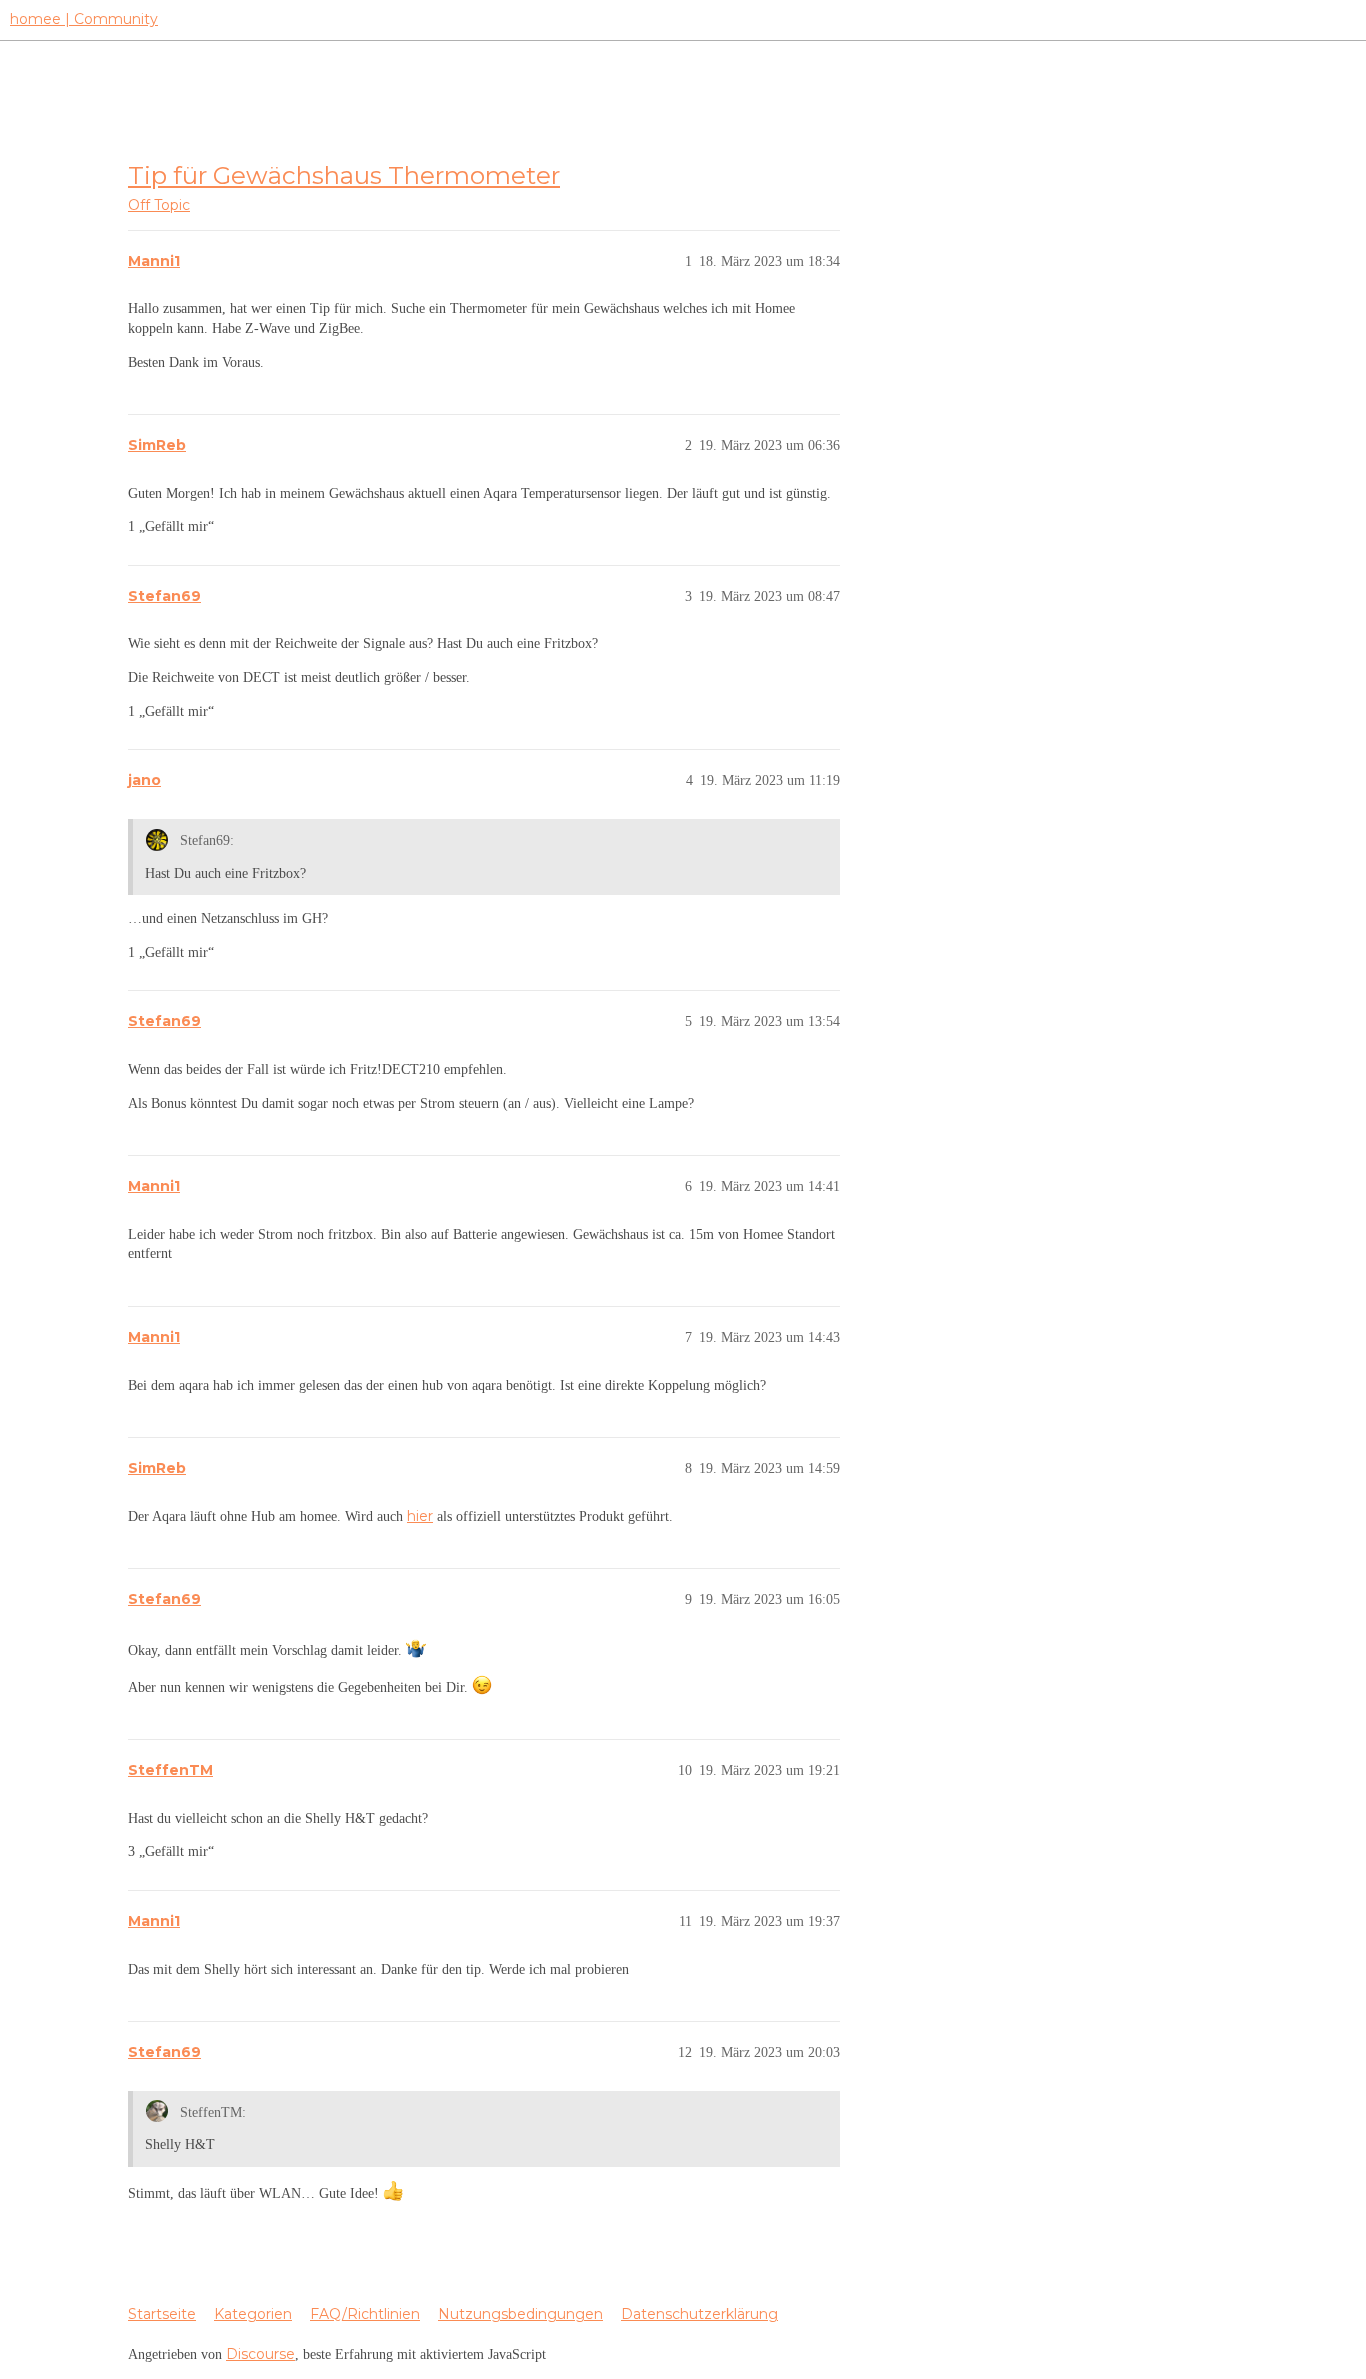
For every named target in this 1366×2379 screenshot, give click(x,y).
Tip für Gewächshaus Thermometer (344, 175)
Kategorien (253, 2314)
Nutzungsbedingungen (520, 2314)
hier (420, 1516)
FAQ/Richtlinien (365, 2314)
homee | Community (84, 19)
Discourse (260, 2354)
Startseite (162, 2314)
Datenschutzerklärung (699, 2314)
